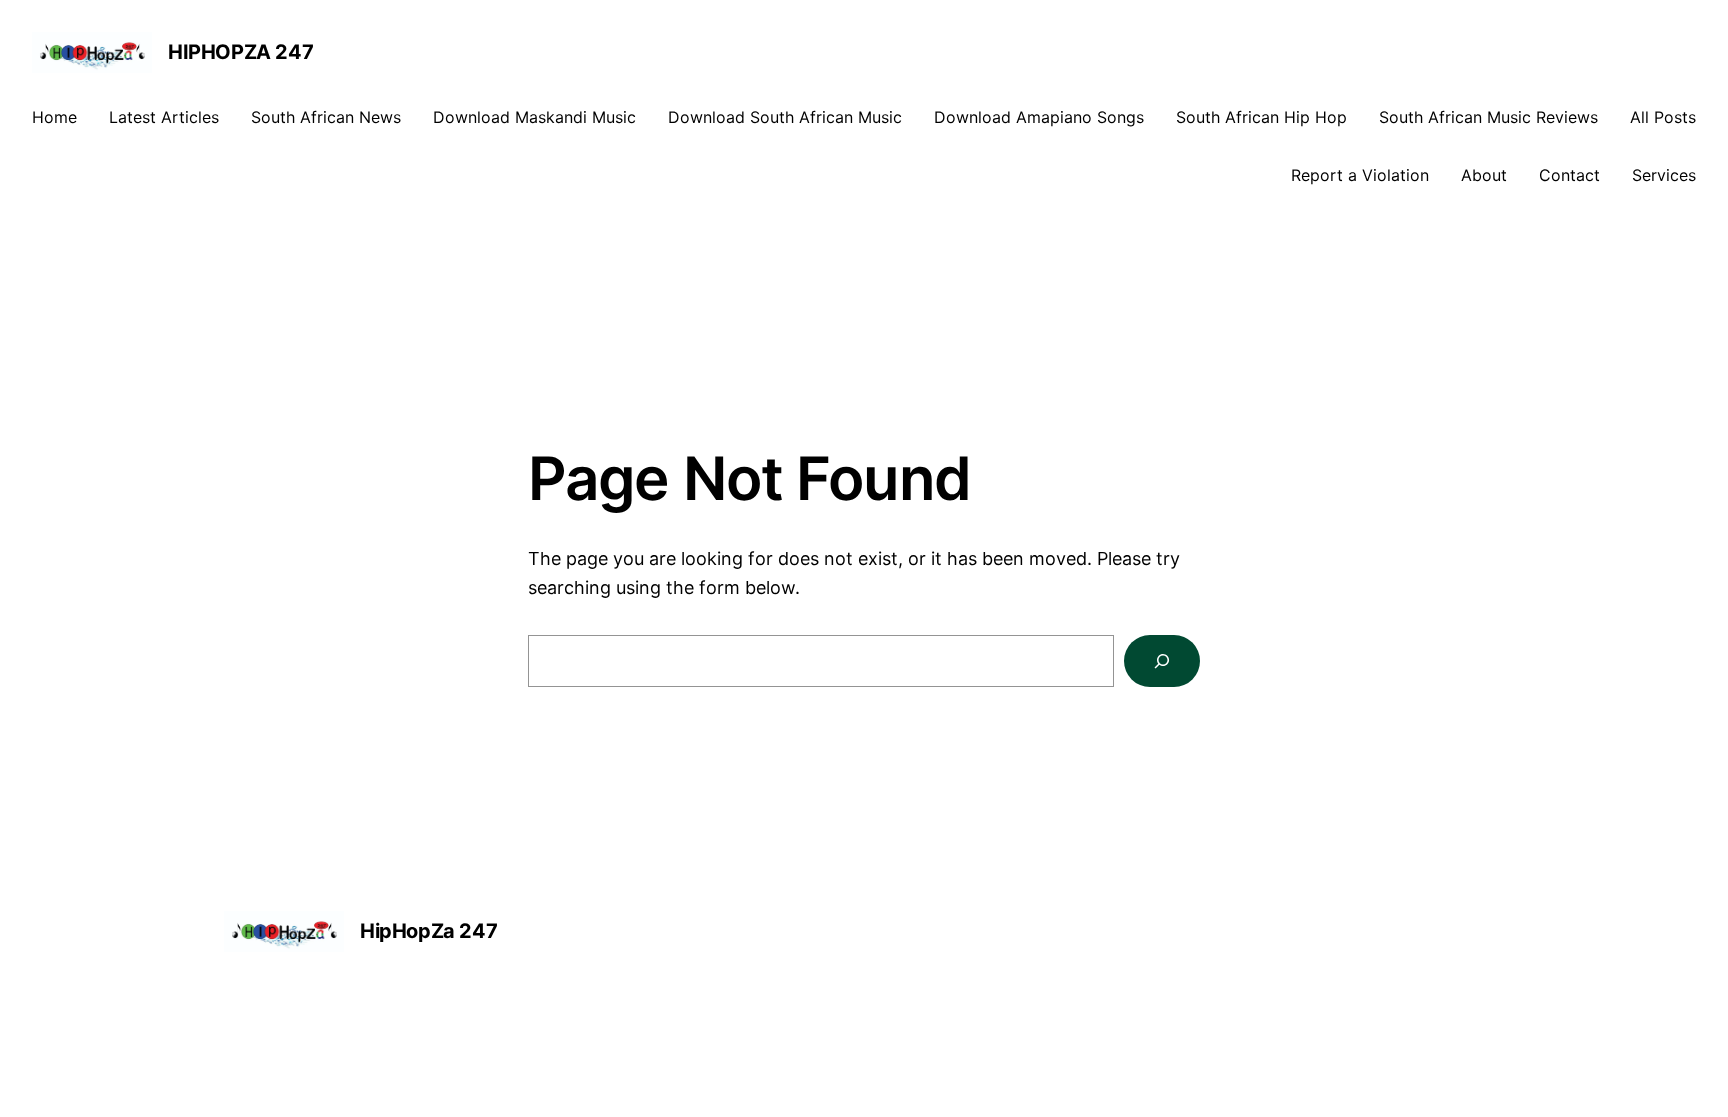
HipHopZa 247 (240, 52)
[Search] (1162, 661)
